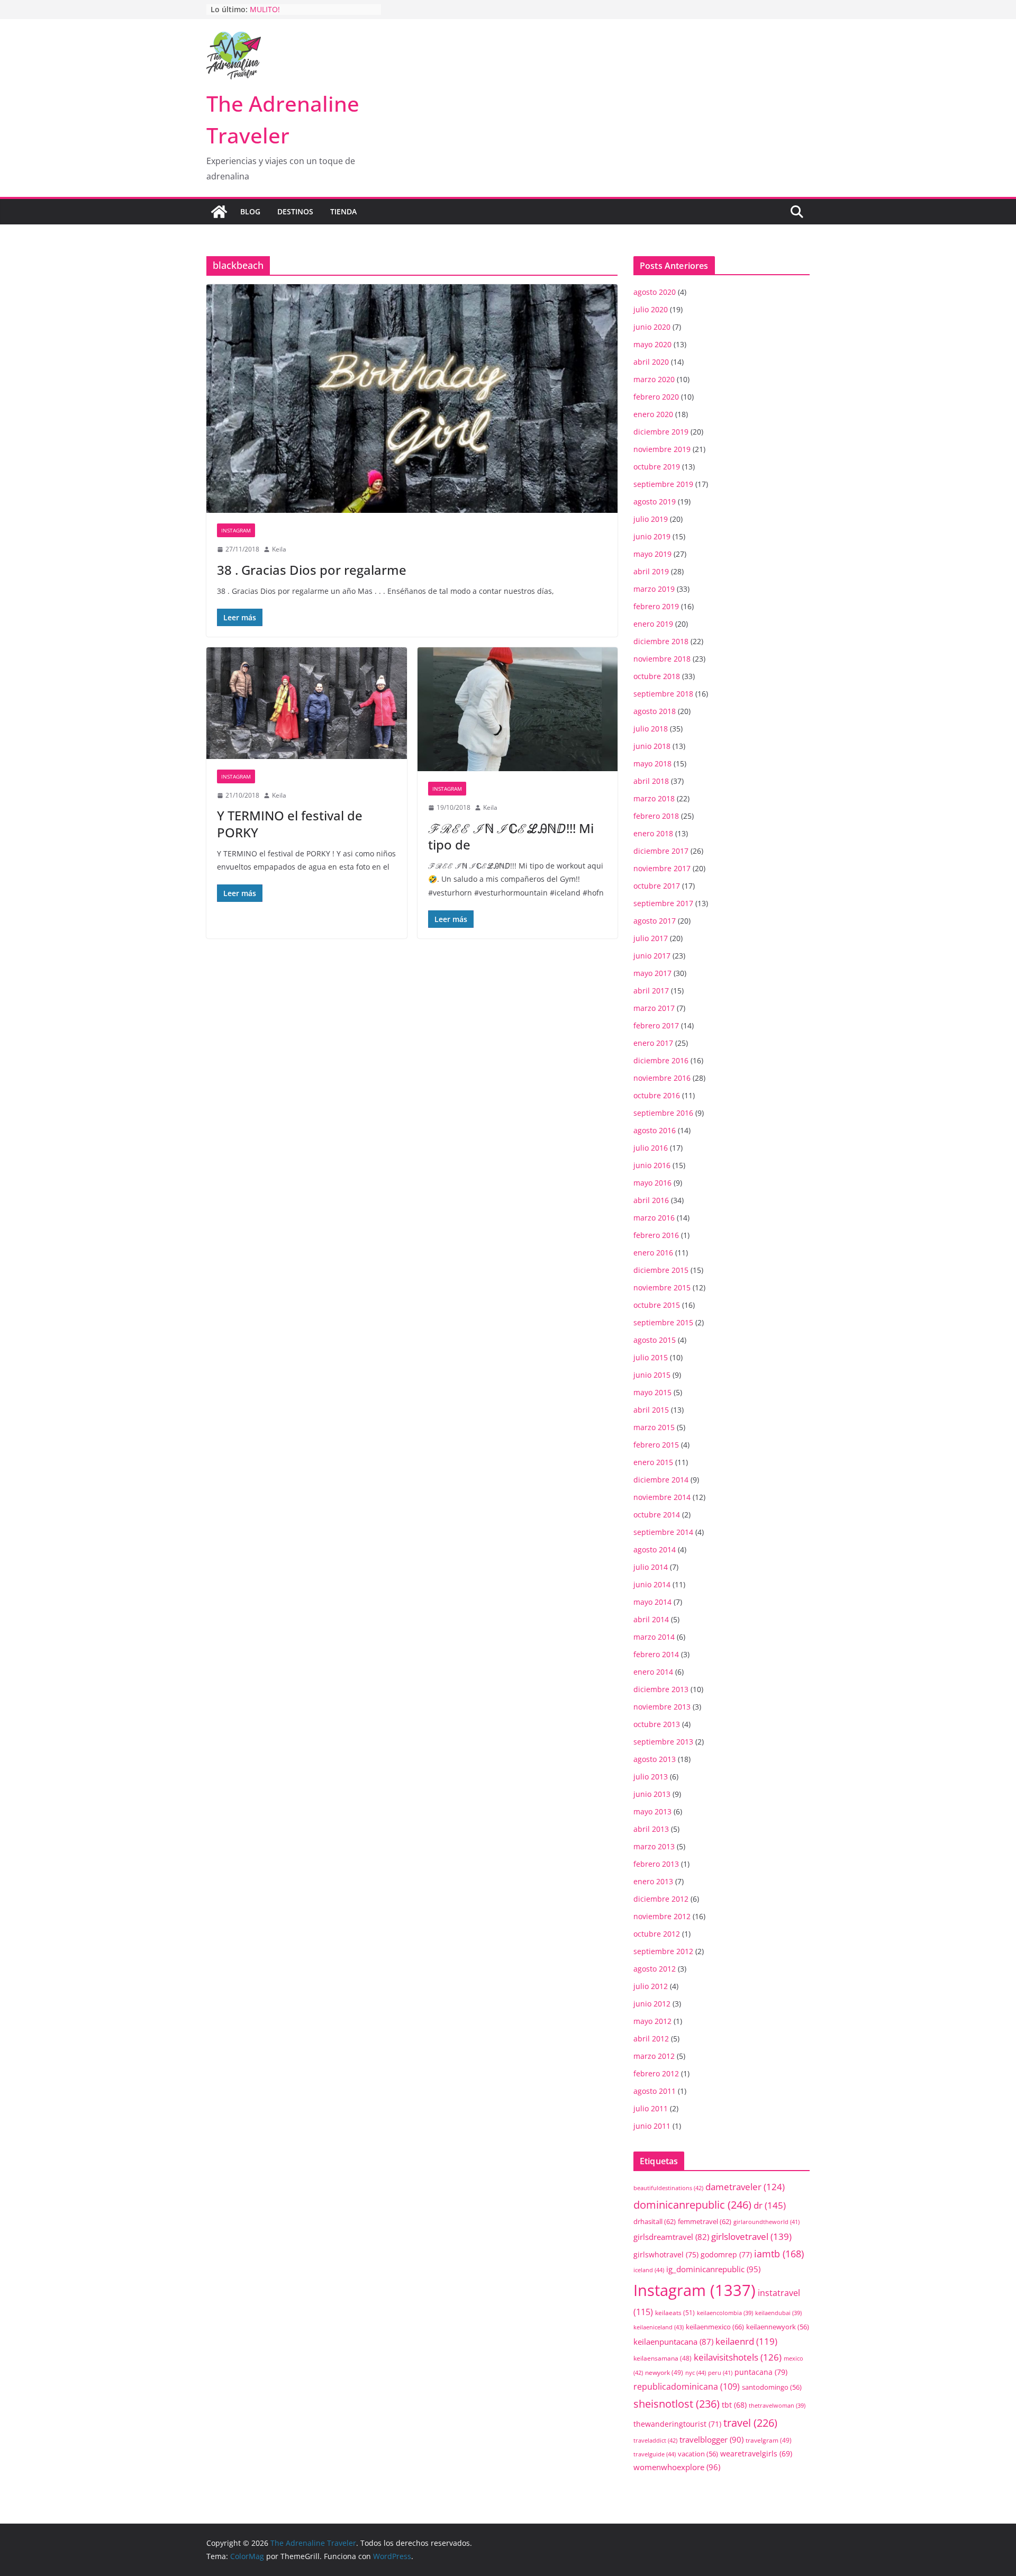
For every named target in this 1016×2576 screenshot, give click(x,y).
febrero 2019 (656, 606)
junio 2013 (652, 1794)
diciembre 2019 (661, 432)
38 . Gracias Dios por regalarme (312, 570)
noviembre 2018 (662, 659)
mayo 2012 (652, 2021)
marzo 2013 (654, 1846)
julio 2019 (651, 519)
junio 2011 (652, 2126)
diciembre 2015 (661, 1270)
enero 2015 (653, 1462)
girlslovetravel (751, 2236)
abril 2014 (651, 1619)
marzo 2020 (654, 379)
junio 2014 (652, 1584)
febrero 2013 (656, 1864)
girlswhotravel (666, 2254)
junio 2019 (652, 536)
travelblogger (711, 2439)
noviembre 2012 (662, 1916)
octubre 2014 (657, 1515)
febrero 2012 (656, 2073)
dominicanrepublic (692, 2204)
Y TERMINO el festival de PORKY (290, 824)
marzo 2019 (654, 589)
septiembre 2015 (663, 1322)
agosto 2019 (655, 501)
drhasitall (655, 2221)
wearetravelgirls (756, 2453)
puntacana (761, 2372)
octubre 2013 (657, 1724)
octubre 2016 (657, 1095)
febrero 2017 (656, 1025)
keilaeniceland (659, 2327)
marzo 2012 (654, 2056)
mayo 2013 (652, 1811)
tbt (734, 2405)
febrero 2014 (656, 1654)
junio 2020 (652, 327)
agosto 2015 (655, 1340)
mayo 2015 (652, 1392)
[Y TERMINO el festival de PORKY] (307, 703)
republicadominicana (687, 2387)
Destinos (295, 211)
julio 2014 (651, 1567)
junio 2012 (652, 2004)
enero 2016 (653, 1253)
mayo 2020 (652, 344)
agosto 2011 (655, 2091)
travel (750, 2423)
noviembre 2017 (662, 868)
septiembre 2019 (663, 484)
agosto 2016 (655, 1130)
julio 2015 (651, 1357)
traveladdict (655, 2440)
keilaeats (675, 2313)
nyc (696, 2372)
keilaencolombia (725, 2313)
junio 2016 (652, 1165)
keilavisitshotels (738, 2357)
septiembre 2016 (663, 1113)
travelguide (655, 2454)
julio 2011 (651, 2108)
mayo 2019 (652, 554)
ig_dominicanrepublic (713, 2269)
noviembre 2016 (662, 1078)
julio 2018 (651, 729)
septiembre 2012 (663, 1951)
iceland (649, 2270)
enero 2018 (653, 833)
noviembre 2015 (662, 1287)
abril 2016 (651, 1200)
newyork (664, 2372)
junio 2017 (652, 956)
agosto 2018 (655, 711)
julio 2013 (651, 1777)
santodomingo (772, 2387)
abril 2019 (651, 571)
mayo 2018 (652, 763)
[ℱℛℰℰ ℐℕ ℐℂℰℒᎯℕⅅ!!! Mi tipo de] (518, 709)
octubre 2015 (657, 1305)
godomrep (726, 2254)
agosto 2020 (655, 292)
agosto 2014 (655, 1549)
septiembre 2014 (663, 1532)
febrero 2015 (656, 1445)
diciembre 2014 (661, 1480)
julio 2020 (651, 309)
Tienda (343, 211)
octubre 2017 (657, 886)
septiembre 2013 (663, 1742)
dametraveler (745, 2187)
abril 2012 (651, 2039)
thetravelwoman (777, 2406)
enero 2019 (653, 624)
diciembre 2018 (661, 641)
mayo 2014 (652, 1602)
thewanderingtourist (677, 2424)
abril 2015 (651, 1410)
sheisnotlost (677, 2404)
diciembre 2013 (661, 1689)
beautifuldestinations (668, 2188)
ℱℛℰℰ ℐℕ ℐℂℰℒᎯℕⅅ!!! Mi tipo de (511, 836)
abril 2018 (651, 781)
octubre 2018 (657, 676)
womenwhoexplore (677, 2467)
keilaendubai (778, 2313)
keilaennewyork (778, 2327)
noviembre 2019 (662, 449)
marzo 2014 (654, 1637)
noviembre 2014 (662, 1497)
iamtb (779, 2253)
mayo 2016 (652, 1183)
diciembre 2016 (661, 1060)
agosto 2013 (655, 1759)
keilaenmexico (715, 2327)
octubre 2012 (657, 1934)
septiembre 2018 (663, 694)
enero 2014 (653, 1672)
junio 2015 (652, 1375)
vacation (698, 2454)
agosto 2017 (655, 921)
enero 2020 (653, 414)
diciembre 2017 (661, 851)
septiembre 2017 (663, 903)
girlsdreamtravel (671, 2237)
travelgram (769, 2440)
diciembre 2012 (661, 1899)
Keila (279, 549)
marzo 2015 (654, 1427)
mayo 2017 (652, 973)
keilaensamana (663, 2358)
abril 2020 (651, 362)
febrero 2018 (656, 816)
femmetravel (705, 2221)
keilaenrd (746, 2341)
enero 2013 (653, 1881)
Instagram (236, 530)
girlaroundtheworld (766, 2222)
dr (770, 2205)
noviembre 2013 (662, 1707)
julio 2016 (651, 1148)
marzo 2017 (654, 1008)
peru (720, 2372)
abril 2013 (651, 1829)
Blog (250, 211)
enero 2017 (653, 1043)
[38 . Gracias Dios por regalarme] (412, 399)
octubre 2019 (657, 467)
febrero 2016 (656, 1235)
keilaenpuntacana (673, 2342)
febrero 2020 (656, 397)
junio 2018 (652, 746)
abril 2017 (651, 991)
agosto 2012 (655, 1969)
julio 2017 (651, 938)
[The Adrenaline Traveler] (219, 212)
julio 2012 (651, 1986)
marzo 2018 (654, 798)
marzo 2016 (654, 1218)
